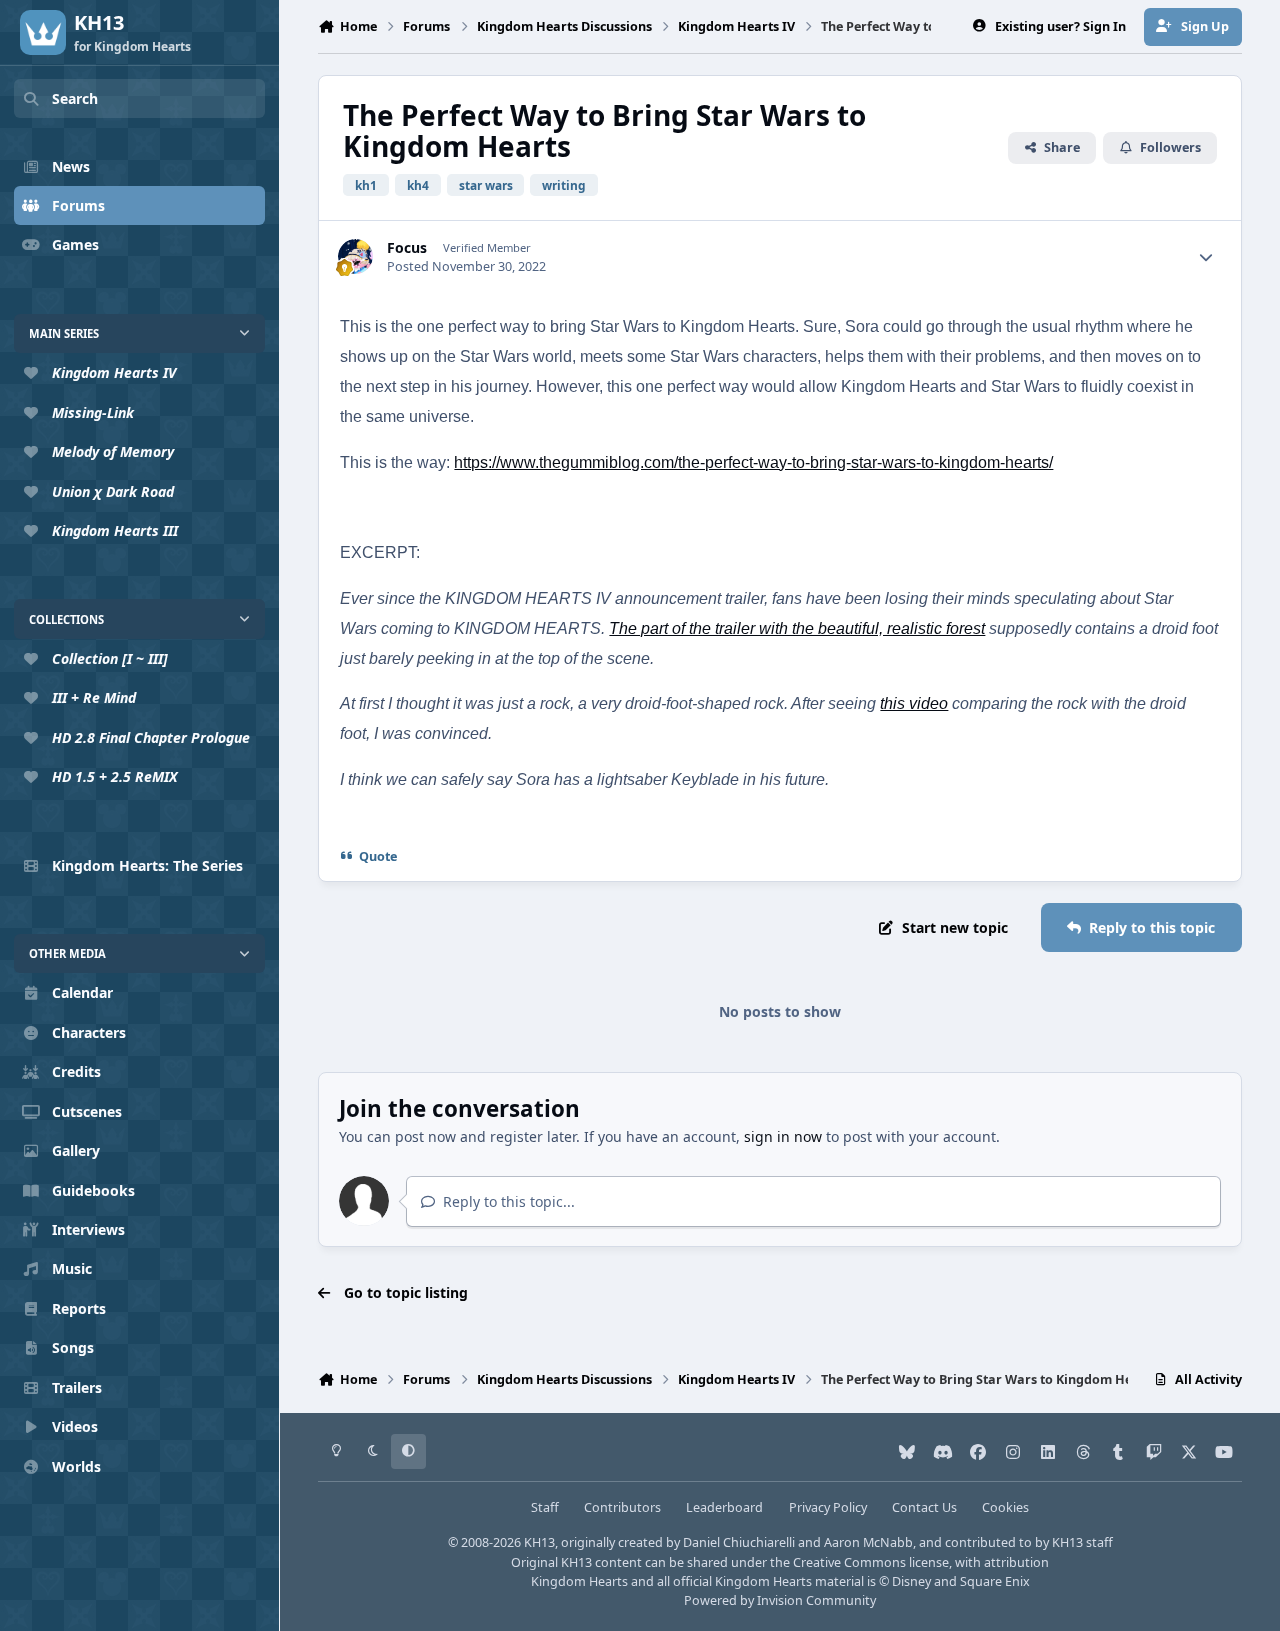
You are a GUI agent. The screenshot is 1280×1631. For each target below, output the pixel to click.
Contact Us (924, 1507)
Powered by (780, 1600)
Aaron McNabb (868, 1542)
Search (75, 98)
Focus (407, 248)
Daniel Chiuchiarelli (739, 1542)
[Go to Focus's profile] (355, 256)
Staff (545, 1507)
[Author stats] (1206, 257)
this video (914, 703)
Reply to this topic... (507, 1201)
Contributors (622, 1507)
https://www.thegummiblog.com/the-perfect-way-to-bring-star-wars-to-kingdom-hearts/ (753, 462)
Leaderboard (724, 1507)
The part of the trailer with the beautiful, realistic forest (797, 628)
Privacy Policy (828, 1507)
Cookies (1005, 1507)
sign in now (783, 1136)
